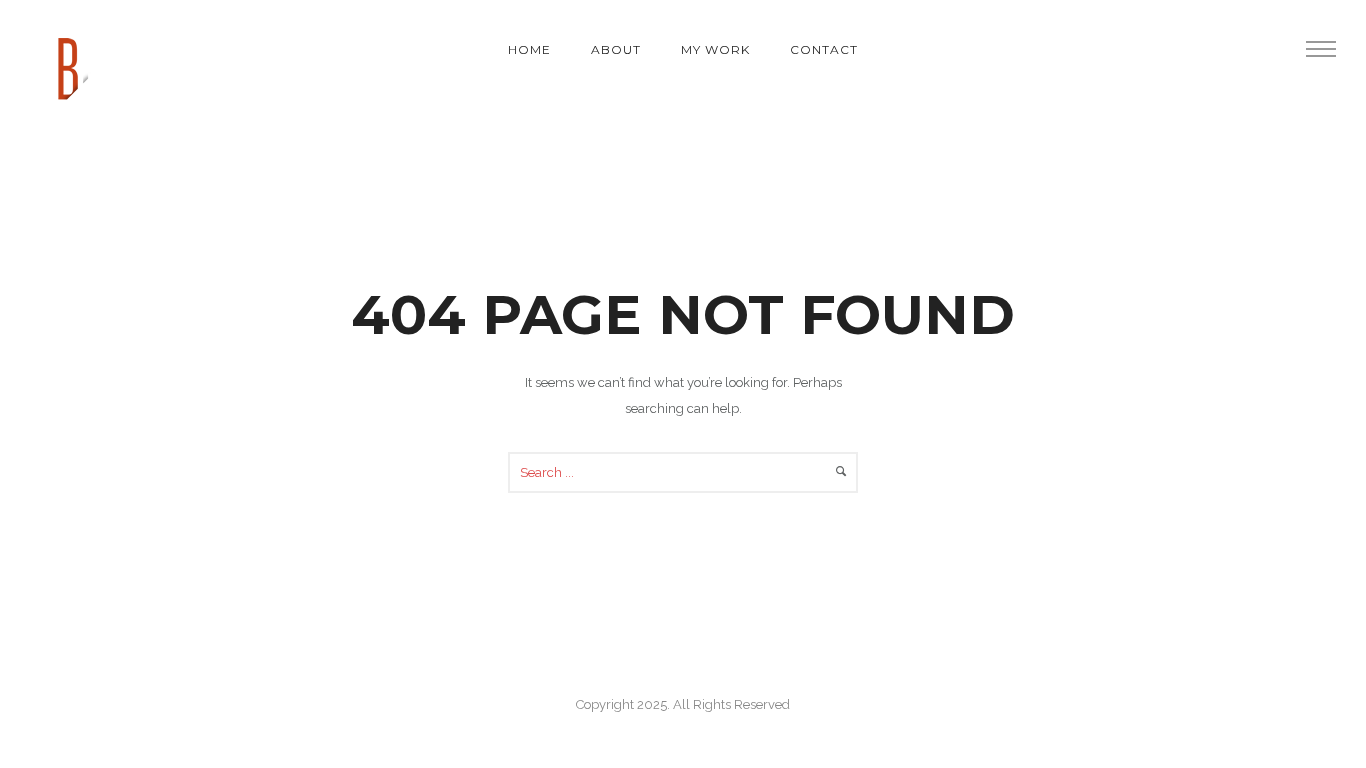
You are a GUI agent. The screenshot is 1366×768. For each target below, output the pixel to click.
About (616, 49)
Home (529, 49)
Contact (824, 49)
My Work (715, 49)
